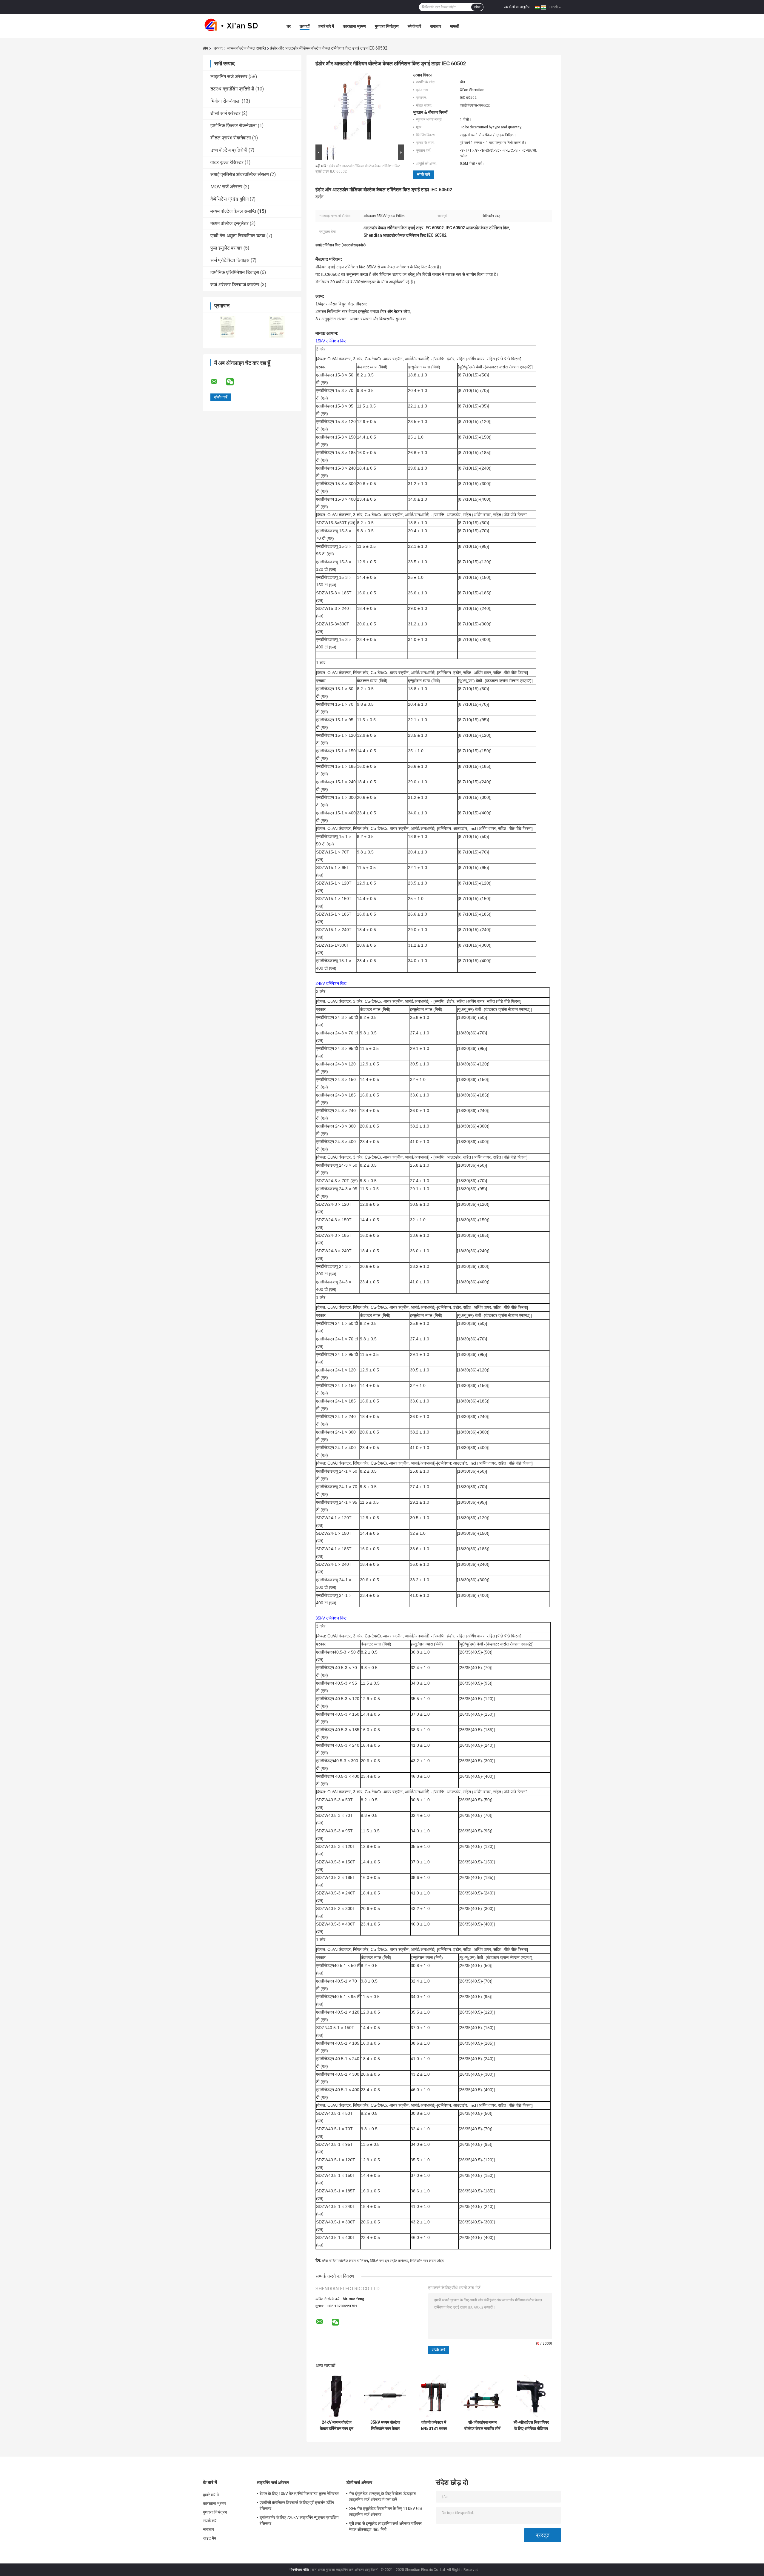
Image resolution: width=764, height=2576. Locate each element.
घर (289, 26)
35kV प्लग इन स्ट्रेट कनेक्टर (389, 2261)
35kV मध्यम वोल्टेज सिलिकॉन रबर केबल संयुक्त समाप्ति (385, 2426)
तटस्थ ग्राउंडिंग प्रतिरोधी (232, 89)
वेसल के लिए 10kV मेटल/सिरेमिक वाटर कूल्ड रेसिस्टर (299, 2494)
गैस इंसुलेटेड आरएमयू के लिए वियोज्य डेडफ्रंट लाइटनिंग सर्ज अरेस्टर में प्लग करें (383, 2497)
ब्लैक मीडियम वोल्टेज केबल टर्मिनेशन (345, 2261)
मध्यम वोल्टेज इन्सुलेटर (229, 223)
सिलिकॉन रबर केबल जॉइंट (427, 2261)
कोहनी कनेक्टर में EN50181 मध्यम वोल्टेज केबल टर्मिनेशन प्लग (434, 2426)
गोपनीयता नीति (299, 2570)
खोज (477, 7)
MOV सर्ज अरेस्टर (226, 187)
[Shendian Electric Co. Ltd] (236, 26)
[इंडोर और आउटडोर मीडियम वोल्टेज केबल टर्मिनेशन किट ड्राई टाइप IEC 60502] (357, 108)
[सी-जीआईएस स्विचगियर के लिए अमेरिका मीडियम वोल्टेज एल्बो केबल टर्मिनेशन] (531, 2396)
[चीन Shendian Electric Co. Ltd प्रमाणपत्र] (228, 327)
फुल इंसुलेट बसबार (226, 248)
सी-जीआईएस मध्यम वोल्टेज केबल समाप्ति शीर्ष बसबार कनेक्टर (482, 2426)
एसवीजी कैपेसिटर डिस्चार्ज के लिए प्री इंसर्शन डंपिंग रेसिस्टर (297, 2506)
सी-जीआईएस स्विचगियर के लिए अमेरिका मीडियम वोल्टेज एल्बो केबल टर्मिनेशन (531, 2426)
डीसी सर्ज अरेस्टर (225, 113)
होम (205, 48)
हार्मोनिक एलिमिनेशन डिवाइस (235, 272)
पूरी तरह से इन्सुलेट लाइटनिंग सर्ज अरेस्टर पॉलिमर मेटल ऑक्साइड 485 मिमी (385, 2526)
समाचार (436, 26)
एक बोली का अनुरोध (517, 7)
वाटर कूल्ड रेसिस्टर (227, 162)
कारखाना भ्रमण (354, 26)
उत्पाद (218, 48)
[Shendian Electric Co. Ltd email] (218, 382)
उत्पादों (305, 26)
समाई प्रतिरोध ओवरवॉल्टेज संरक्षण (240, 174)
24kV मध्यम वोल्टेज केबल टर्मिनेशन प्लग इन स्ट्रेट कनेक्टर (337, 2426)
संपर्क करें (414, 26)
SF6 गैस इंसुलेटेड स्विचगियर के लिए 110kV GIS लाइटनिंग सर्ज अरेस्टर (386, 2512)
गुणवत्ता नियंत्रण (387, 26)
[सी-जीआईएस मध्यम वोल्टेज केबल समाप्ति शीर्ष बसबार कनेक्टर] (482, 2396)
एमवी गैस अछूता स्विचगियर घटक (238, 236)
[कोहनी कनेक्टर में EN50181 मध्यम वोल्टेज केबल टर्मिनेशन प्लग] (434, 2396)
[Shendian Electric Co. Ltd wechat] (234, 382)
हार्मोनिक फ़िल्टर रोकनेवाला (234, 126)
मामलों (454, 26)
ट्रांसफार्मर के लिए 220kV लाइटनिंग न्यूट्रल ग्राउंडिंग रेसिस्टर (299, 2520)
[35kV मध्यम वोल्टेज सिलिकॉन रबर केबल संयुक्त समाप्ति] (385, 2396)
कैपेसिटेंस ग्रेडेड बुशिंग (229, 199)
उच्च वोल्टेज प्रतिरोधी (229, 150)
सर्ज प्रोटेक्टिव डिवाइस (230, 260)
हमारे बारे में (326, 26)
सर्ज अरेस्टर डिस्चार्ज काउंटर (235, 285)
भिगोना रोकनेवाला (225, 101)
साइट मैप (210, 2538)
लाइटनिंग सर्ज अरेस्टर (229, 77)
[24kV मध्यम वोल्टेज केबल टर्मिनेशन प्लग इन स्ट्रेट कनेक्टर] (336, 2396)
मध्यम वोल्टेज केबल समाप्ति (247, 48)
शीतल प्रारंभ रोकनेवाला (231, 138)
